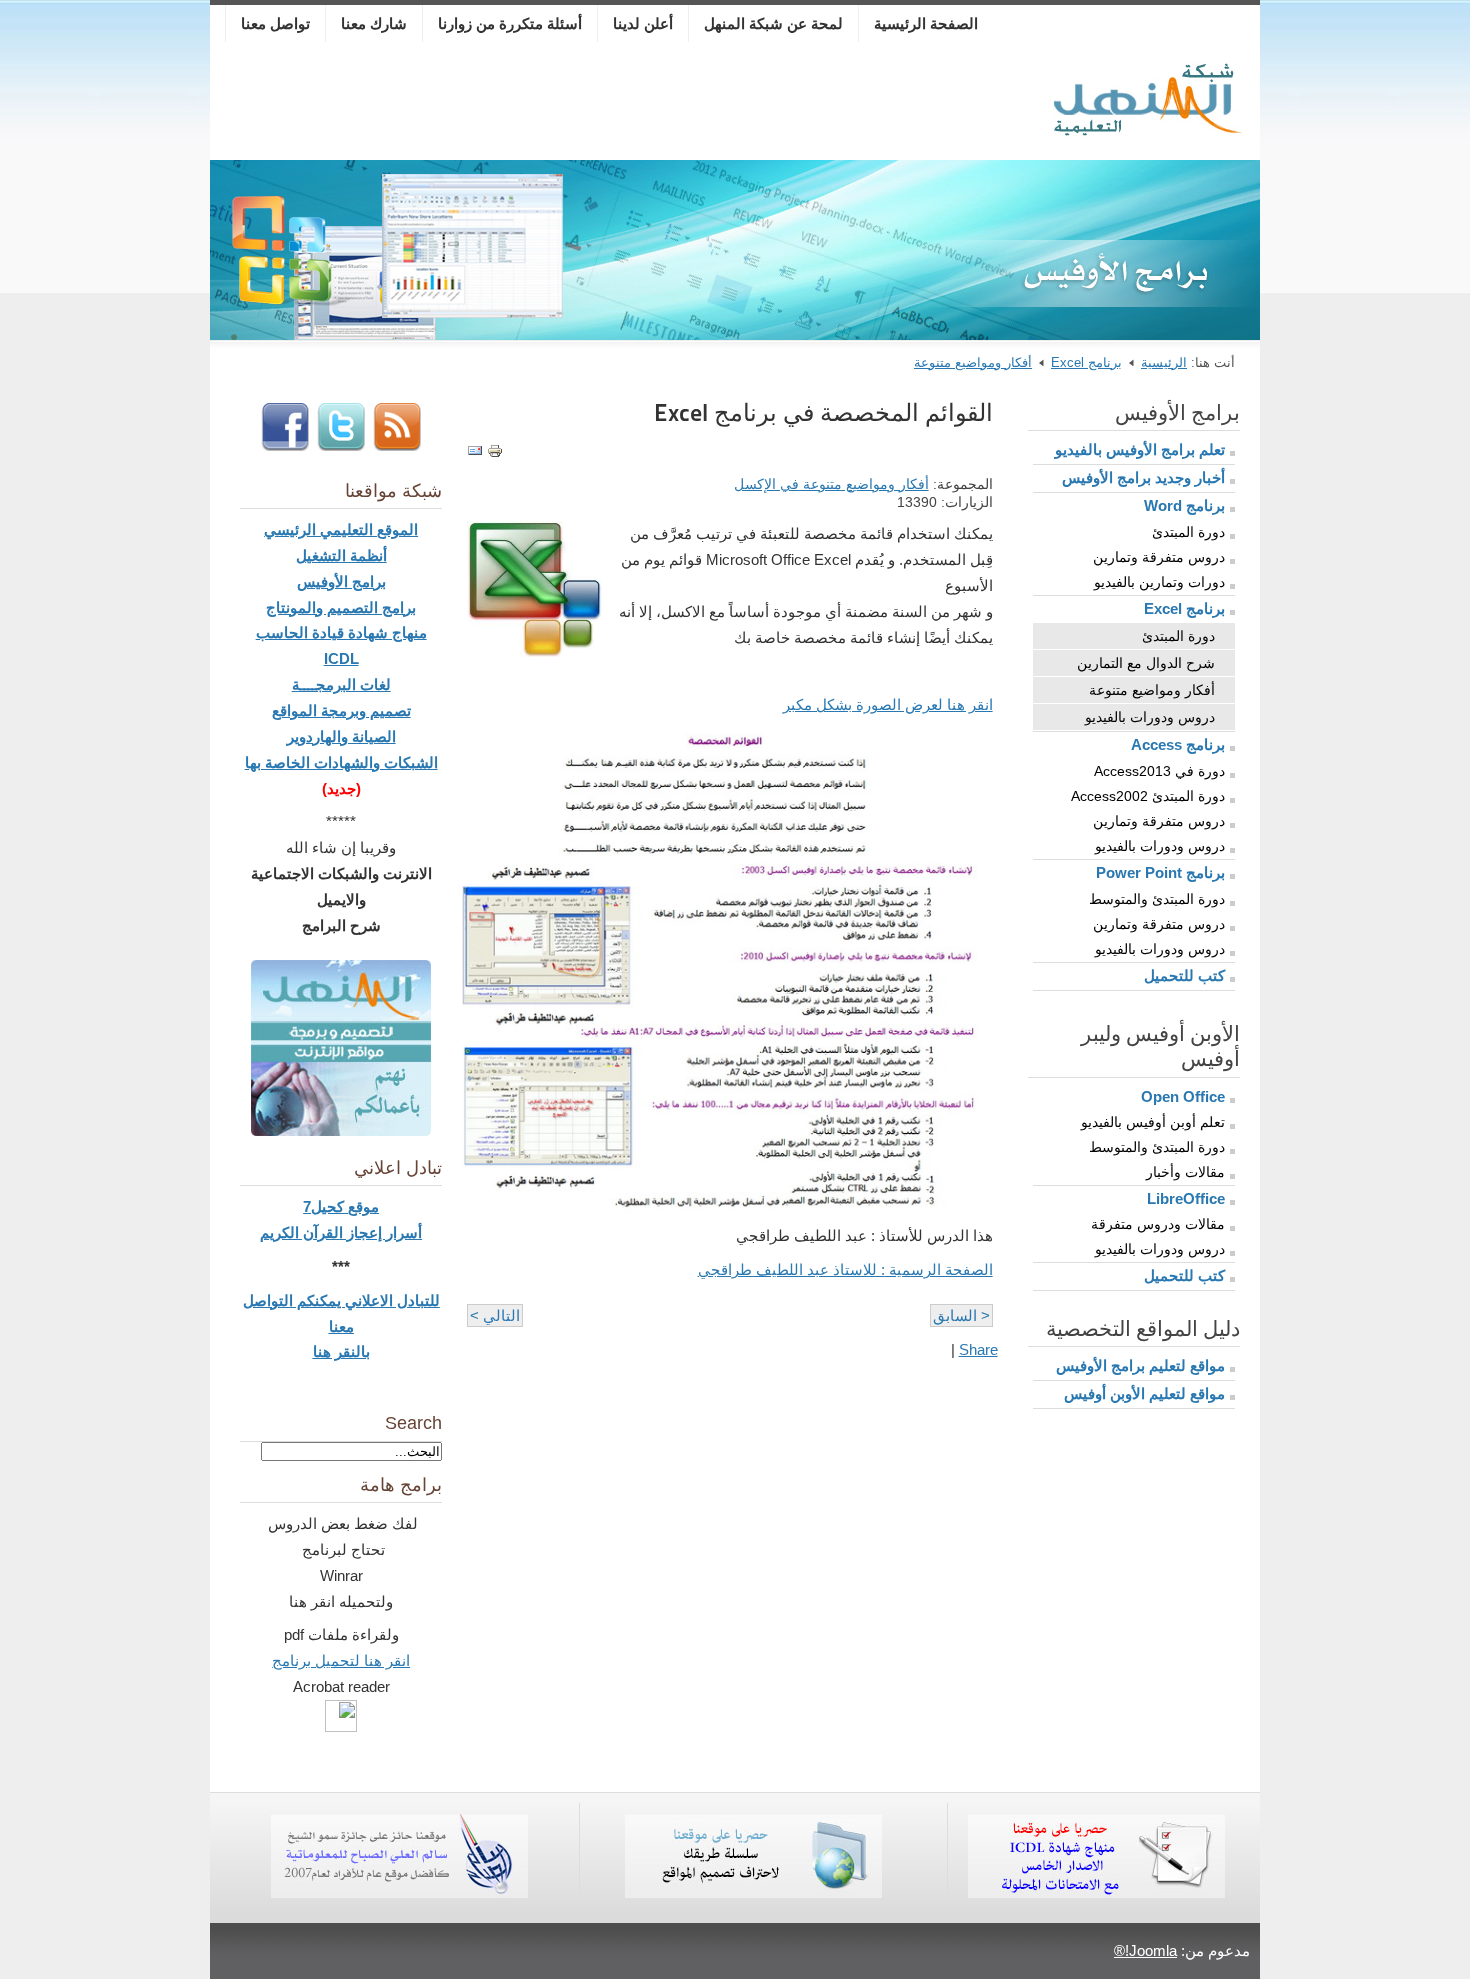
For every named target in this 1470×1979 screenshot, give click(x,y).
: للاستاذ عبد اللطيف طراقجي (845, 1269)
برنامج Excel (1086, 362)
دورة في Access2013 (1159, 771)
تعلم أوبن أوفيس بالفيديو (1153, 1122)
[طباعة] (495, 453)
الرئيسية (1164, 362)
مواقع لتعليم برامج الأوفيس (1140, 1365)
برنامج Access (1178, 744)
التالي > (495, 1315)
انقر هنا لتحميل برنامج (341, 1660)
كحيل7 (325, 1206)
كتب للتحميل (1184, 975)
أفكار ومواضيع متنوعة (973, 362)
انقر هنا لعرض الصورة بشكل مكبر (888, 704)
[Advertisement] (629, 105)
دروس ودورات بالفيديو (1150, 717)
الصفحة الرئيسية (926, 23)
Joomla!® (1145, 1950)
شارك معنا (374, 23)
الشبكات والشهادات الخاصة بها (341, 762)
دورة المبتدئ (1188, 532)
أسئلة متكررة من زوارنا (510, 23)
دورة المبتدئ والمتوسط (1157, 899)
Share (978, 1349)
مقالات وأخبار (1185, 1172)
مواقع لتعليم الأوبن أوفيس (1144, 1393)
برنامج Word (1184, 505)
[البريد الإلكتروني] (475, 453)
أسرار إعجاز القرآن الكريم (341, 1232)
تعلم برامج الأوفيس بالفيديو (1140, 449)
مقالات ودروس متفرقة (1158, 1224)
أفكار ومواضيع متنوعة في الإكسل (831, 484)
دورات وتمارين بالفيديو (1159, 582)
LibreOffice (1186, 1198)
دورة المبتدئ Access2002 (1148, 796)
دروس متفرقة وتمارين (1159, 557)
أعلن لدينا (643, 23)
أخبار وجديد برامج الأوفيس (1143, 477)
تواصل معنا (275, 23)
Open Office (1183, 1096)
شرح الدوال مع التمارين (1146, 663)
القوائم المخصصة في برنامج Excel (823, 412)
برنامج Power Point (1160, 872)
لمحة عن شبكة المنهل (773, 23)
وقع (359, 1206)
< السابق (961, 1315)
